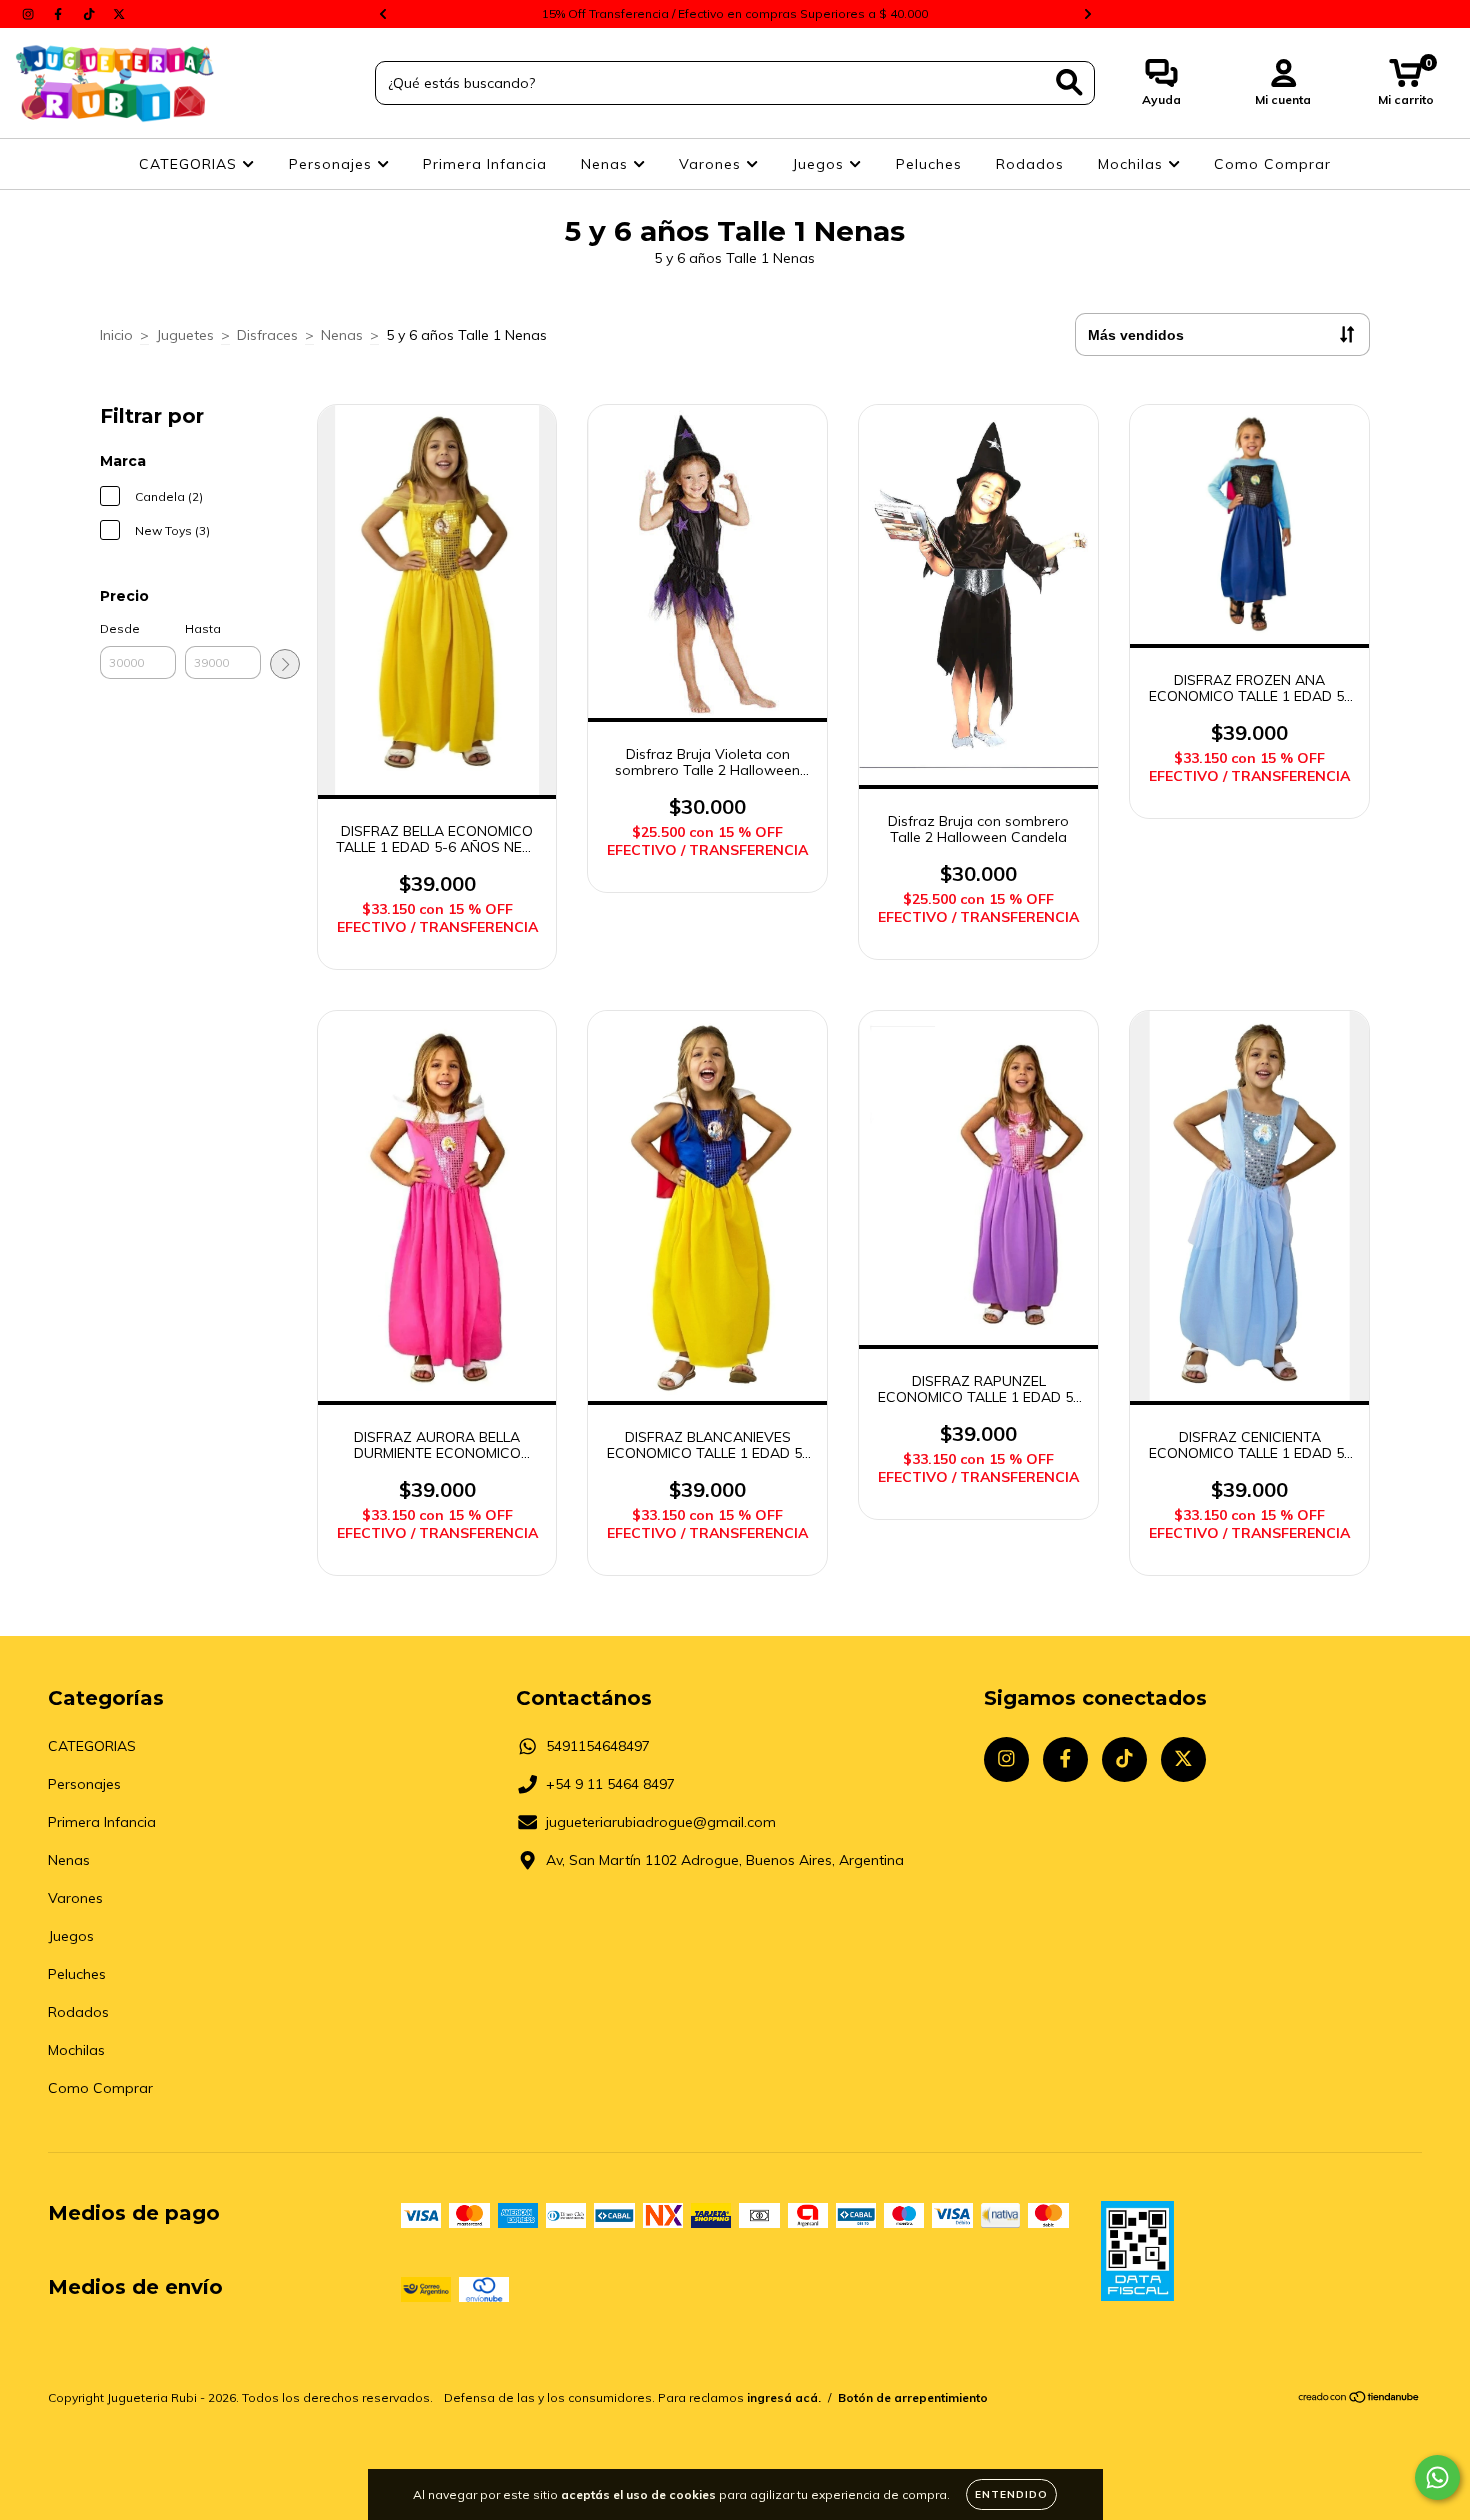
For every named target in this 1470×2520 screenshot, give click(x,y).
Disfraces (267, 335)
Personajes (333, 164)
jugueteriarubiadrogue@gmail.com (661, 1822)
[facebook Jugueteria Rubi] (60, 14)
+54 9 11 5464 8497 (610, 1784)
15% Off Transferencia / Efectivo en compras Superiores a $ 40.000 (735, 13)
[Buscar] (1069, 82)
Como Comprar (1272, 164)
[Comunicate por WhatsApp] (1437, 2477)
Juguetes (185, 335)
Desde (120, 628)
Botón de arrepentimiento (913, 2397)
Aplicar (285, 664)
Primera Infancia (485, 164)
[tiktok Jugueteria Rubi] (91, 14)
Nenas (607, 164)
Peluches (929, 164)
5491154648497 (598, 1746)
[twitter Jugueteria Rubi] (119, 14)
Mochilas (1133, 164)
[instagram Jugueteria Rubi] (30, 14)
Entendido (1011, 2494)
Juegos (820, 164)
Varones (712, 164)
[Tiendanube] (1359, 2399)
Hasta (203, 628)
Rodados (1030, 164)
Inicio (116, 335)
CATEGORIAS (190, 164)
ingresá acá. (784, 2397)
